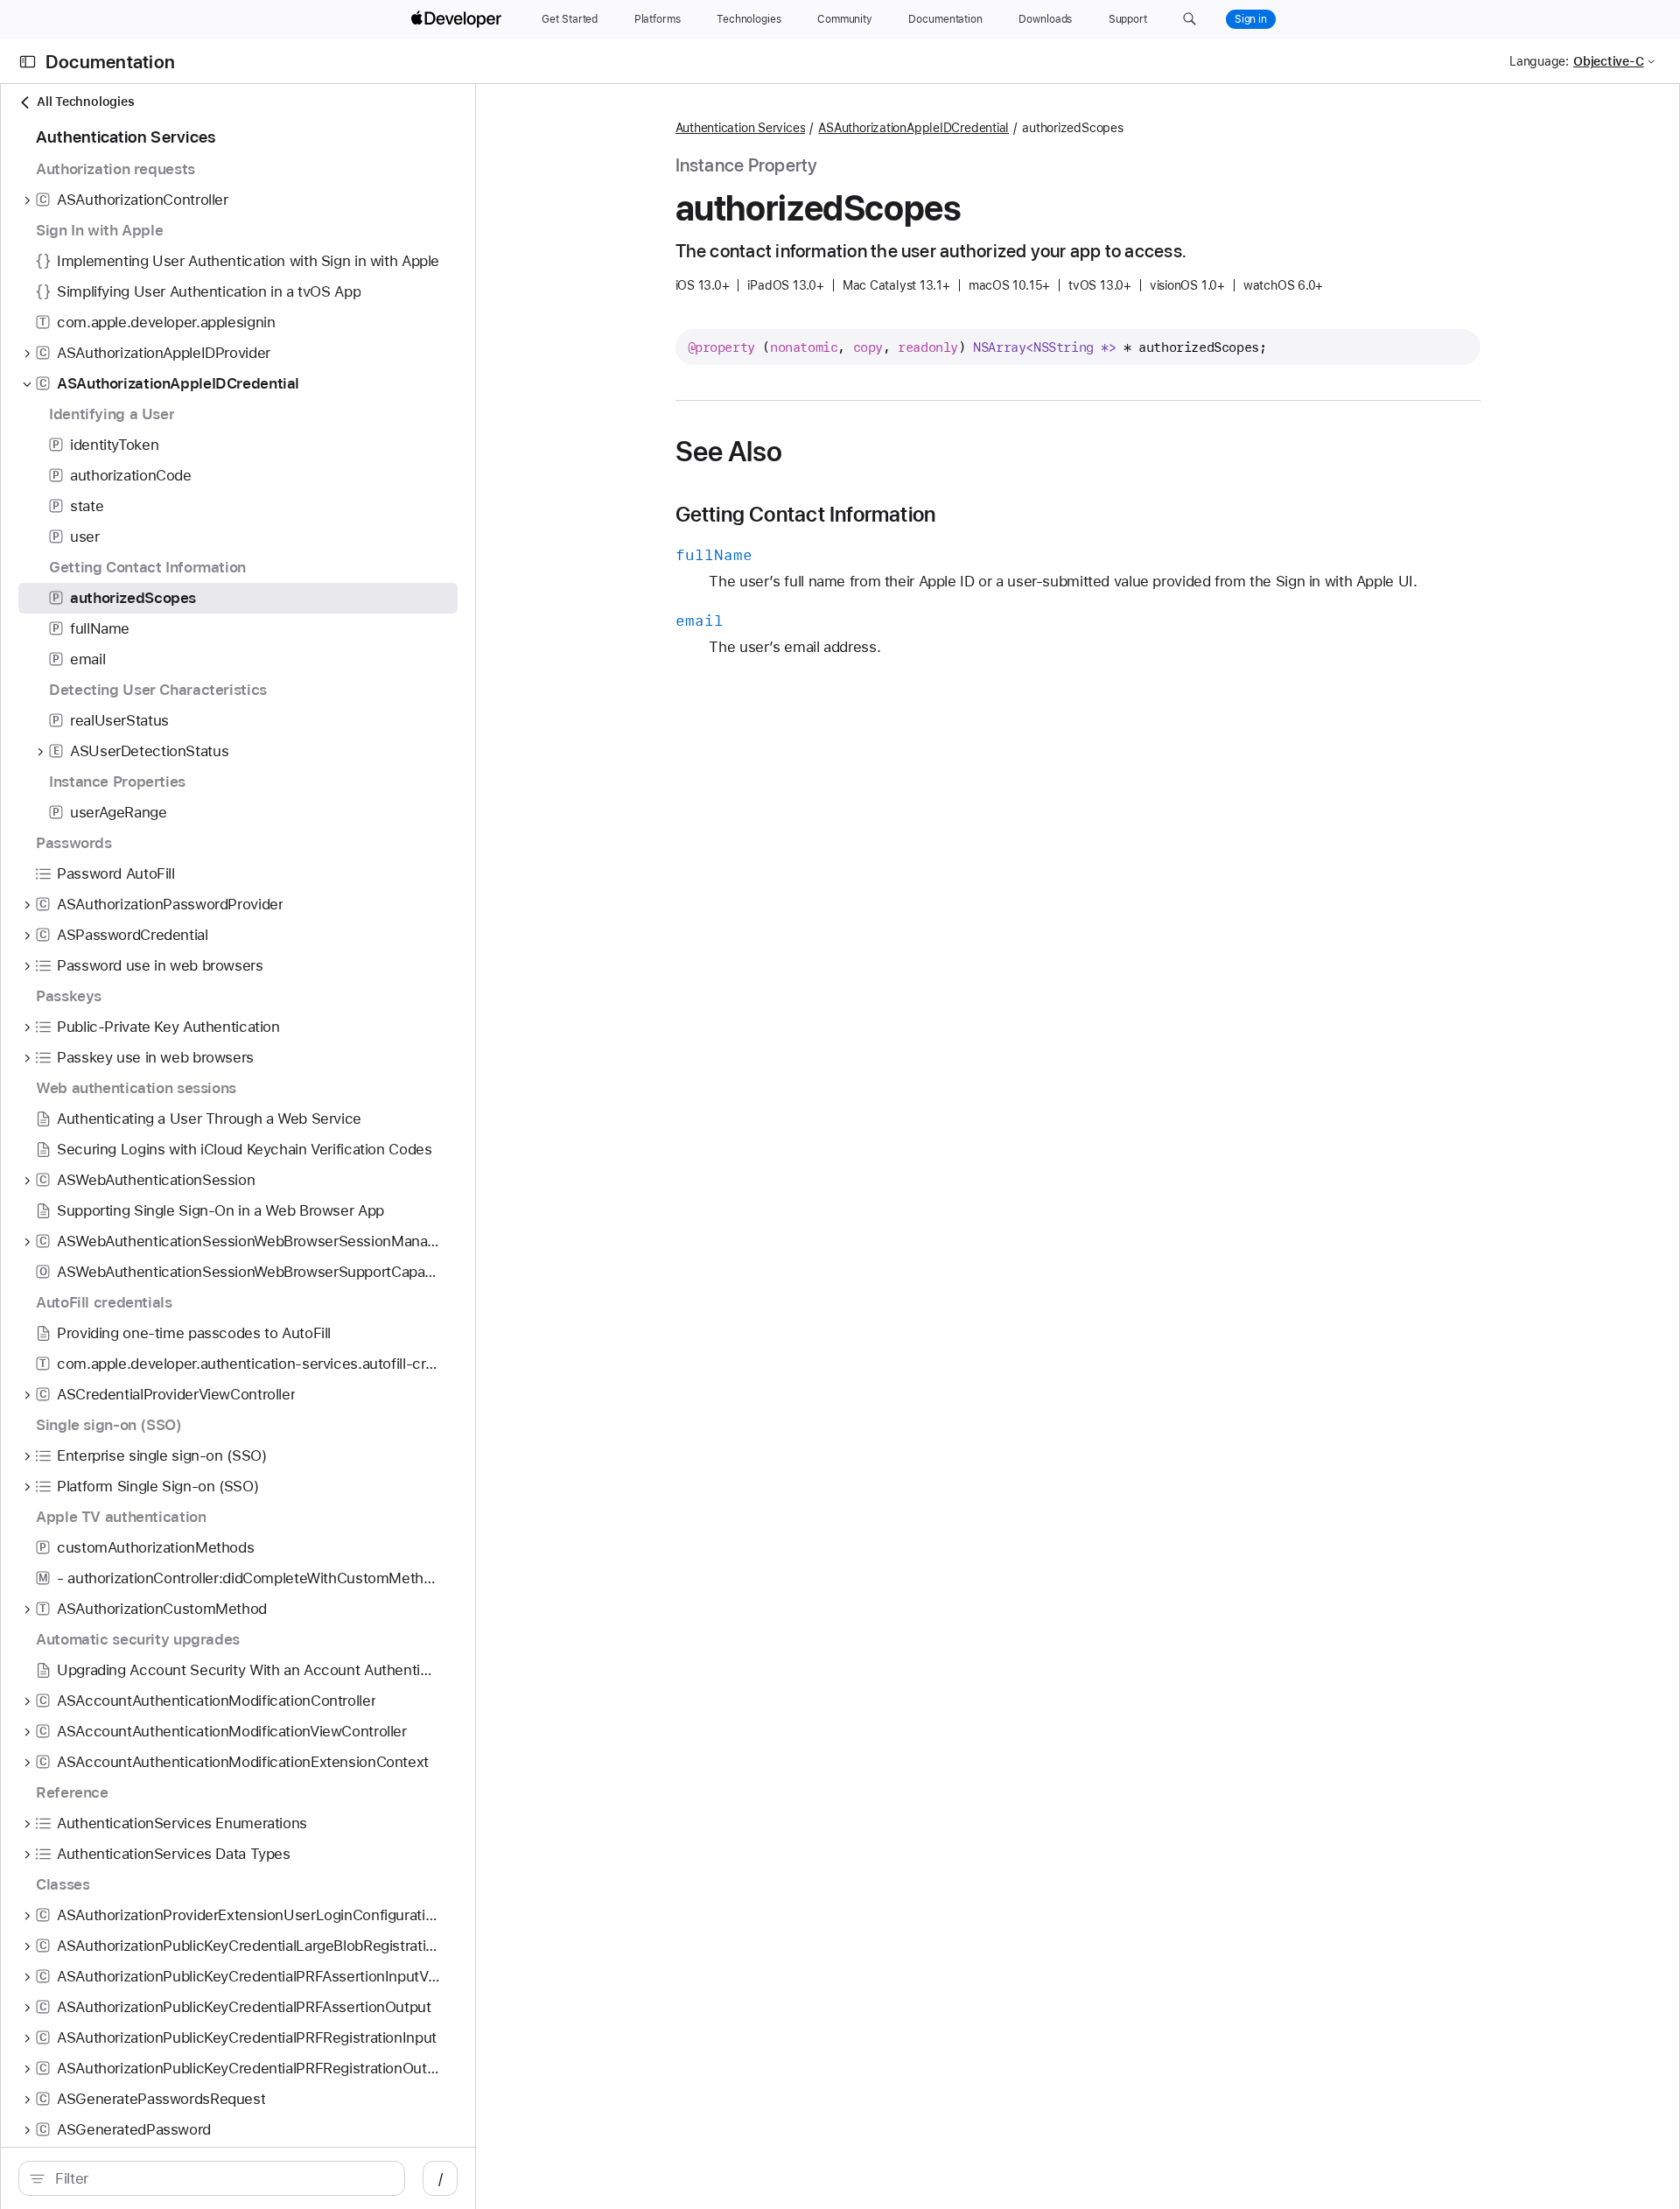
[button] (1190, 19)
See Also (729, 452)
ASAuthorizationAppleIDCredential (913, 128)
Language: (1539, 61)
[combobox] (221, 2178)
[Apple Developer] (458, 19)
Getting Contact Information (806, 515)
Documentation (110, 62)
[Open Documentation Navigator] (28, 62)
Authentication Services (741, 128)
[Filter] (221, 2178)
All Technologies (85, 102)
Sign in (1251, 19)
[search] (212, 2178)
